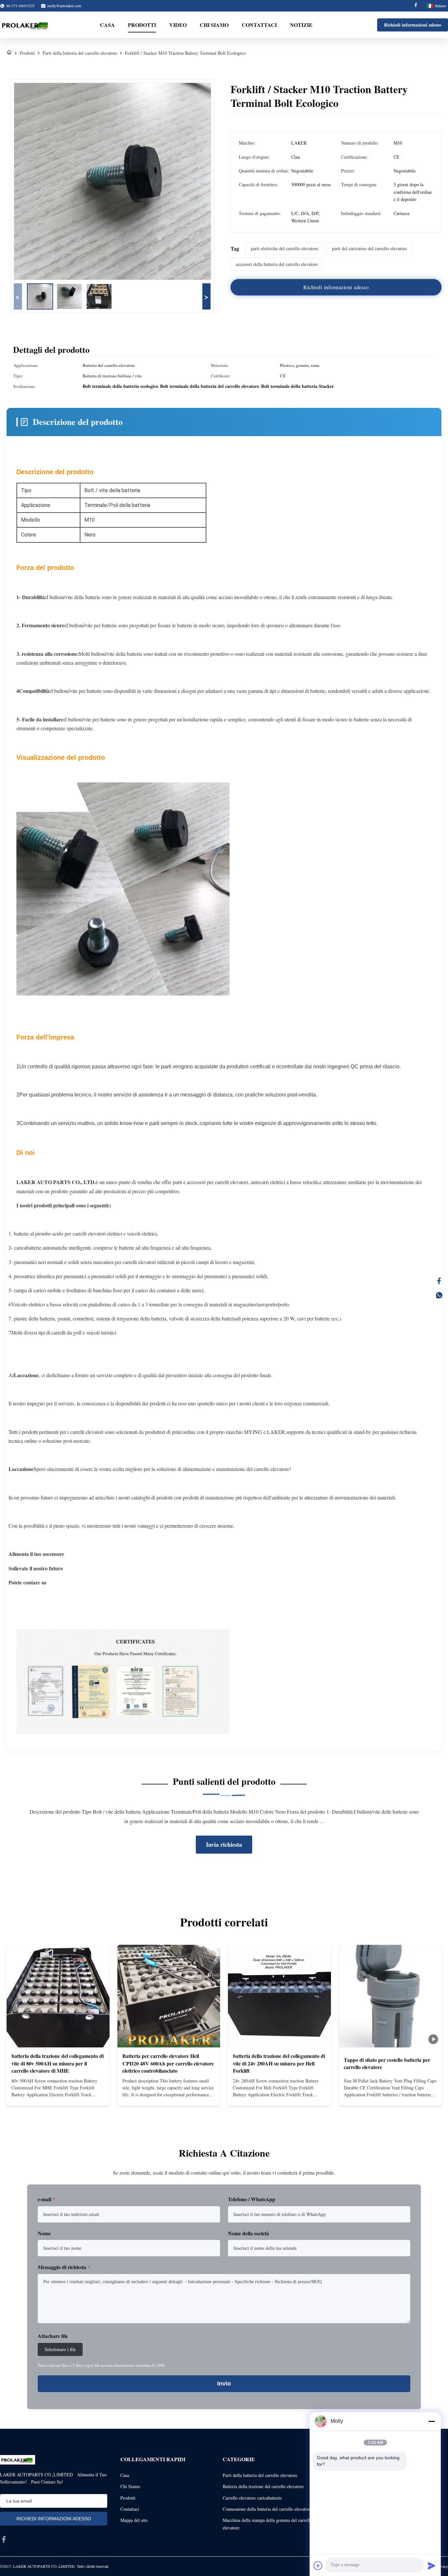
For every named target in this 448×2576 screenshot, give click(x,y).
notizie (301, 25)
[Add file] (318, 2566)
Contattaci (259, 25)
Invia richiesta (224, 1844)
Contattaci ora (58, 2095)
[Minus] (432, 2421)
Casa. (125, 2475)
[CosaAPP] (439, 1295)
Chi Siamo (130, 2486)
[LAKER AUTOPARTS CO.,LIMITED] (26, 25)
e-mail (46, 2199)
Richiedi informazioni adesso (413, 25)
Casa (107, 25)
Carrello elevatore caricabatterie (252, 2498)
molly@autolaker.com (64, 6)
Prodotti (142, 25)
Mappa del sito (134, 2520)
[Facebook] (416, 6)
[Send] (432, 2566)
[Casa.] (9, 53)
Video (178, 25)
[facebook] (4, 2539)
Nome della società (248, 2233)
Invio (224, 2384)
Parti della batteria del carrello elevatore (80, 53)
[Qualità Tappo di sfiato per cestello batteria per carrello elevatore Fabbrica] (390, 1996)
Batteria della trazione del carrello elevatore (263, 2486)
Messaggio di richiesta (64, 2267)
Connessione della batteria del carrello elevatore (267, 2509)
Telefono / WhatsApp (252, 2199)
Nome (44, 2233)
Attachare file (53, 2336)
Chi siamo (214, 25)
